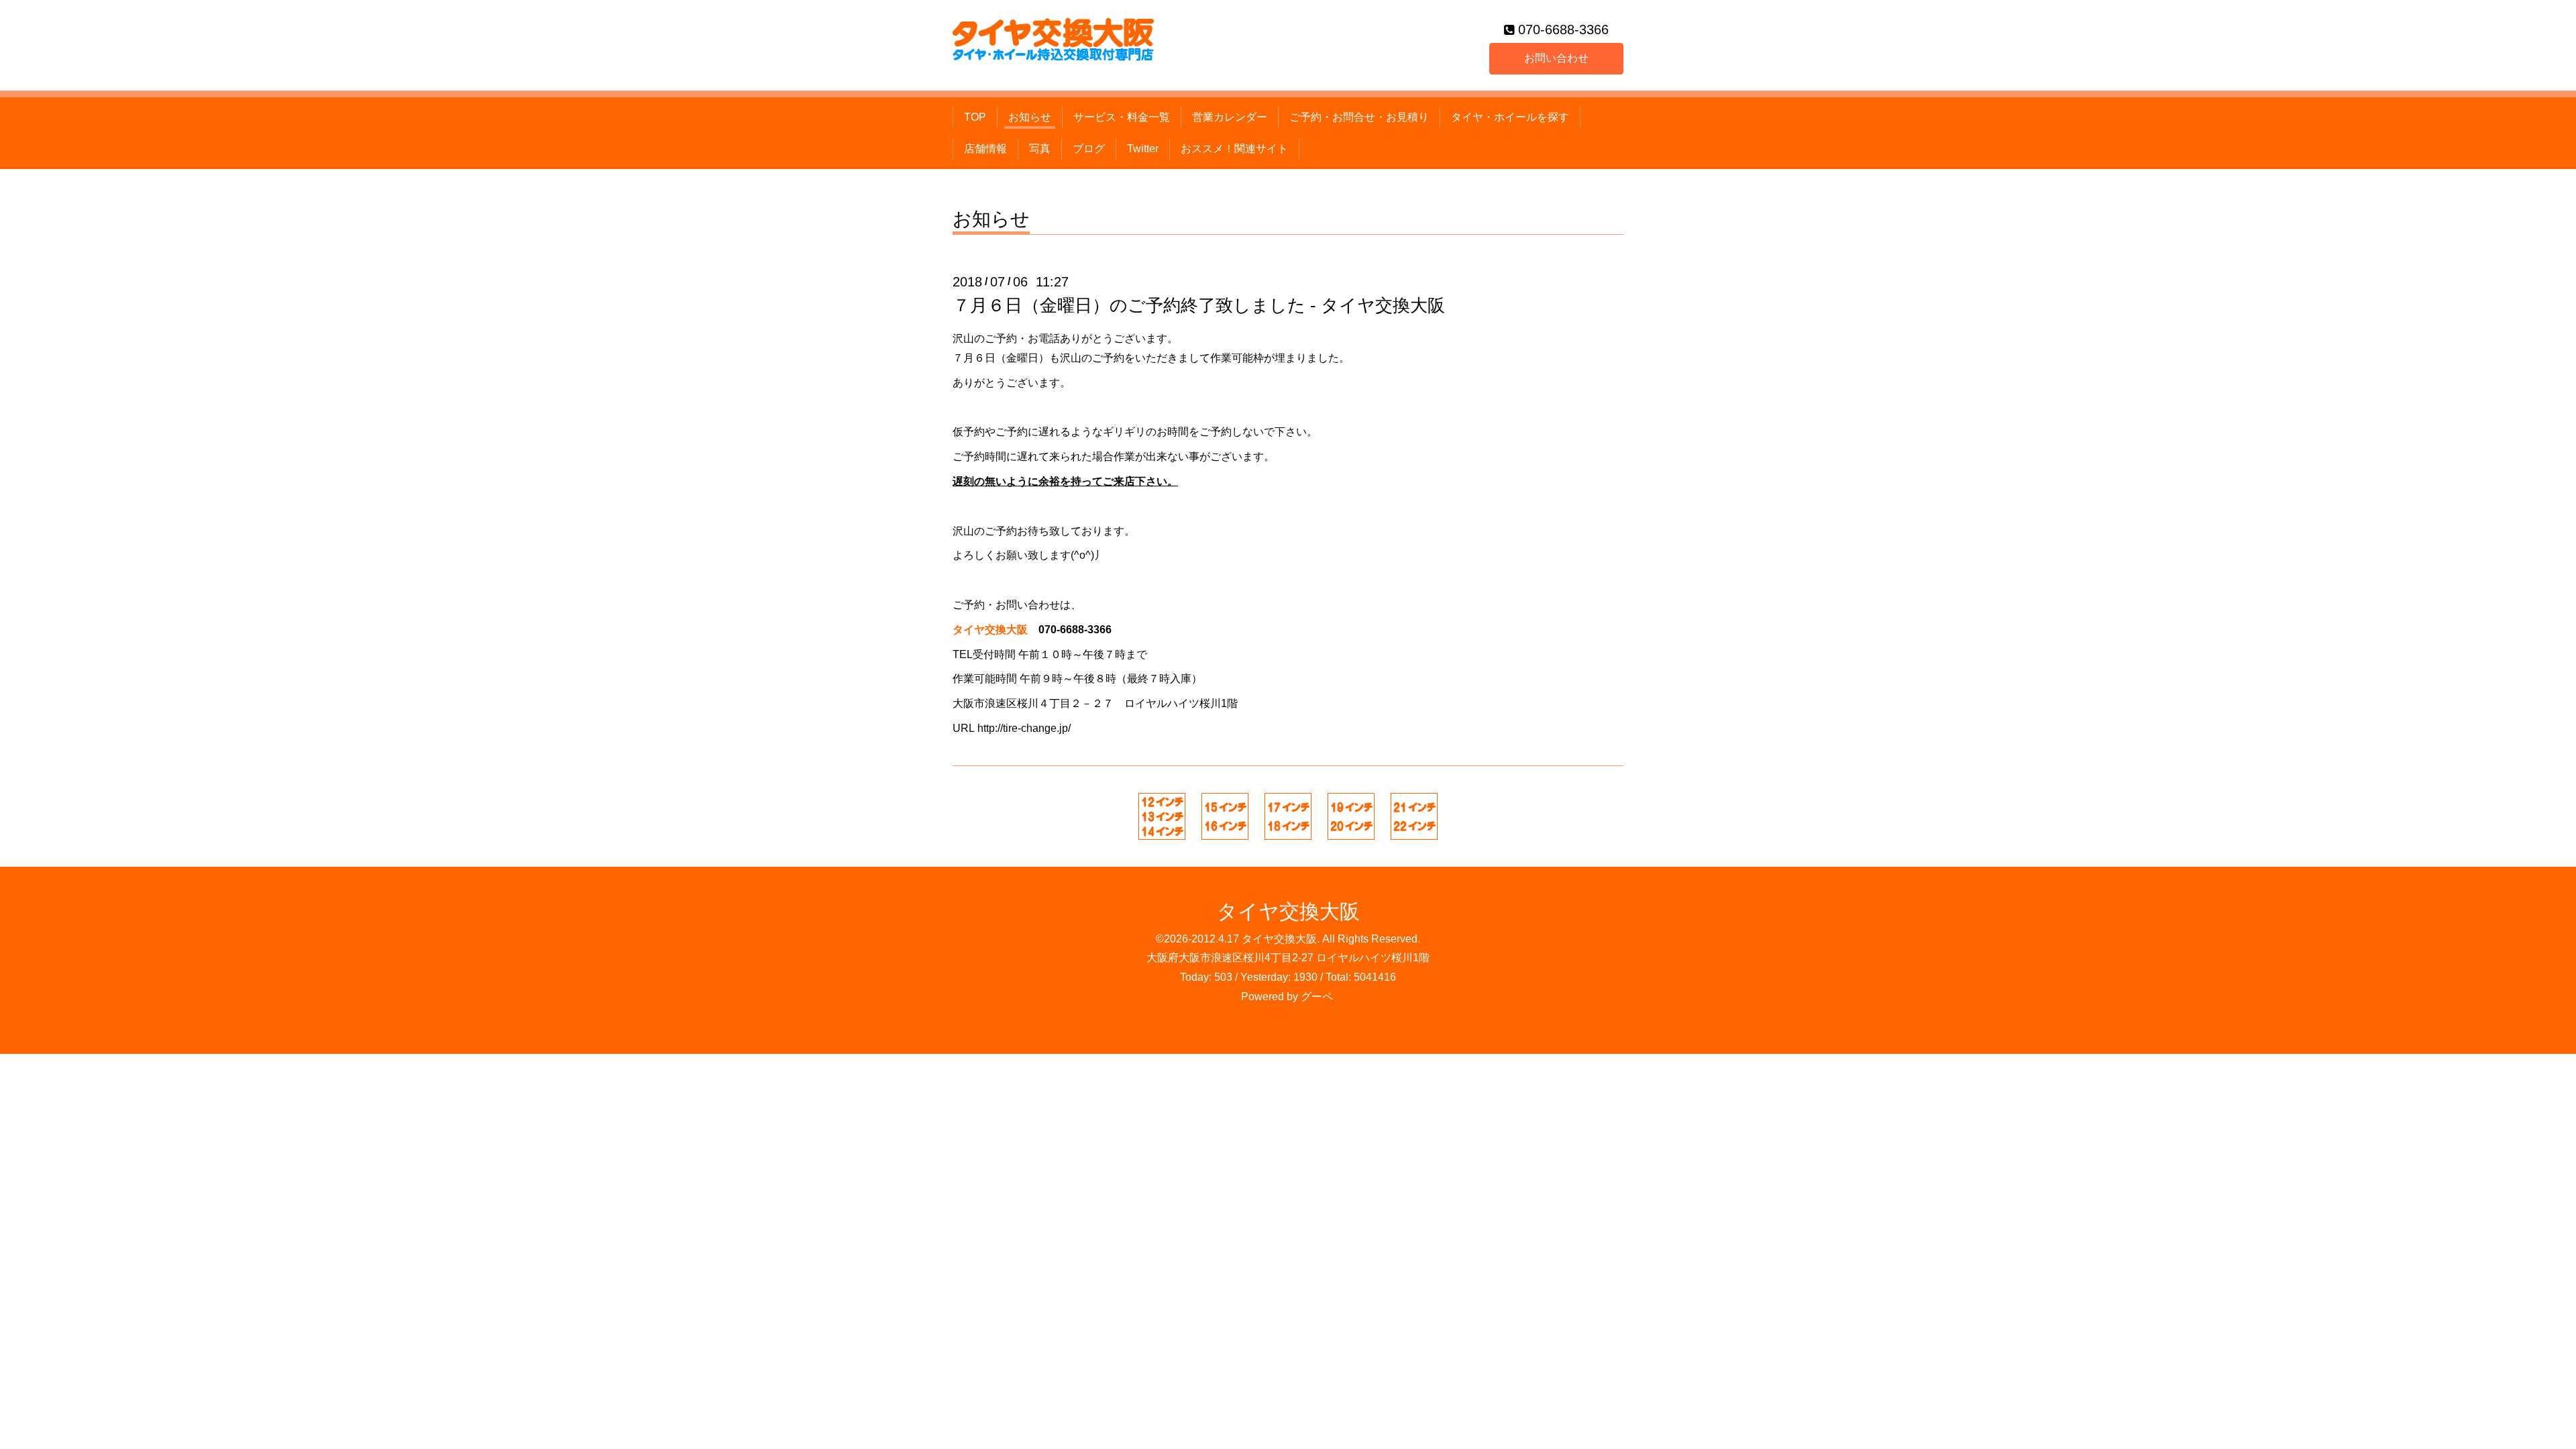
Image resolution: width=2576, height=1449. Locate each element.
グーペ (1317, 997)
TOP (975, 117)
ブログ (1089, 149)
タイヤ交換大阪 (1288, 911)
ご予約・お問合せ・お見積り (1359, 117)
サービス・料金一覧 (1122, 117)
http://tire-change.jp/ (1024, 728)
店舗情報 (985, 149)
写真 (1040, 149)
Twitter (1143, 149)
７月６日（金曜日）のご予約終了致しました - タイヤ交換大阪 (1199, 305)
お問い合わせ (1556, 58)
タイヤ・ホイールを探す (1510, 117)
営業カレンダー (1230, 117)
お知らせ (1030, 117)
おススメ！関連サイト (1234, 149)
